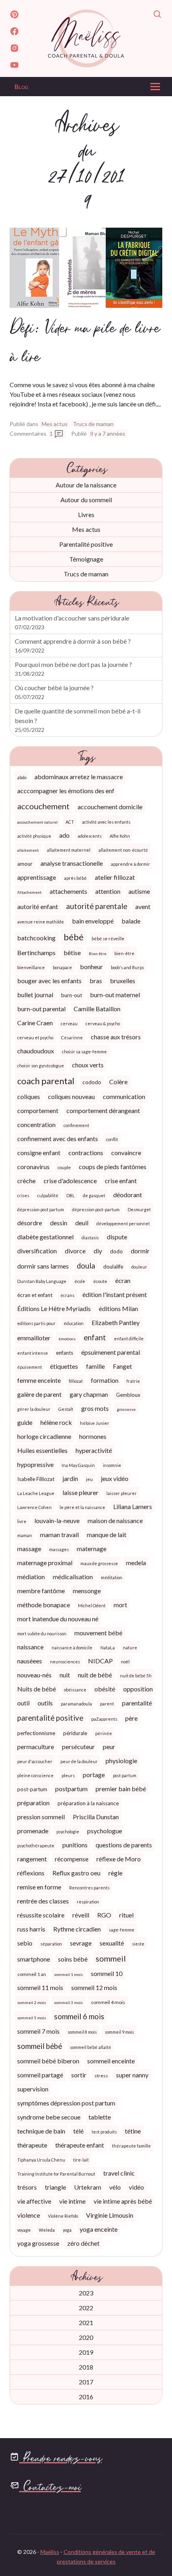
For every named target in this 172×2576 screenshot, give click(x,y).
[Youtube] (14, 66)
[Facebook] (14, 32)
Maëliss (50, 2552)
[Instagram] (14, 49)
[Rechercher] (158, 16)
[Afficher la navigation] (155, 89)
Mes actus (55, 424)
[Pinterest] (14, 16)
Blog (21, 86)
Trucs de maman (93, 424)
